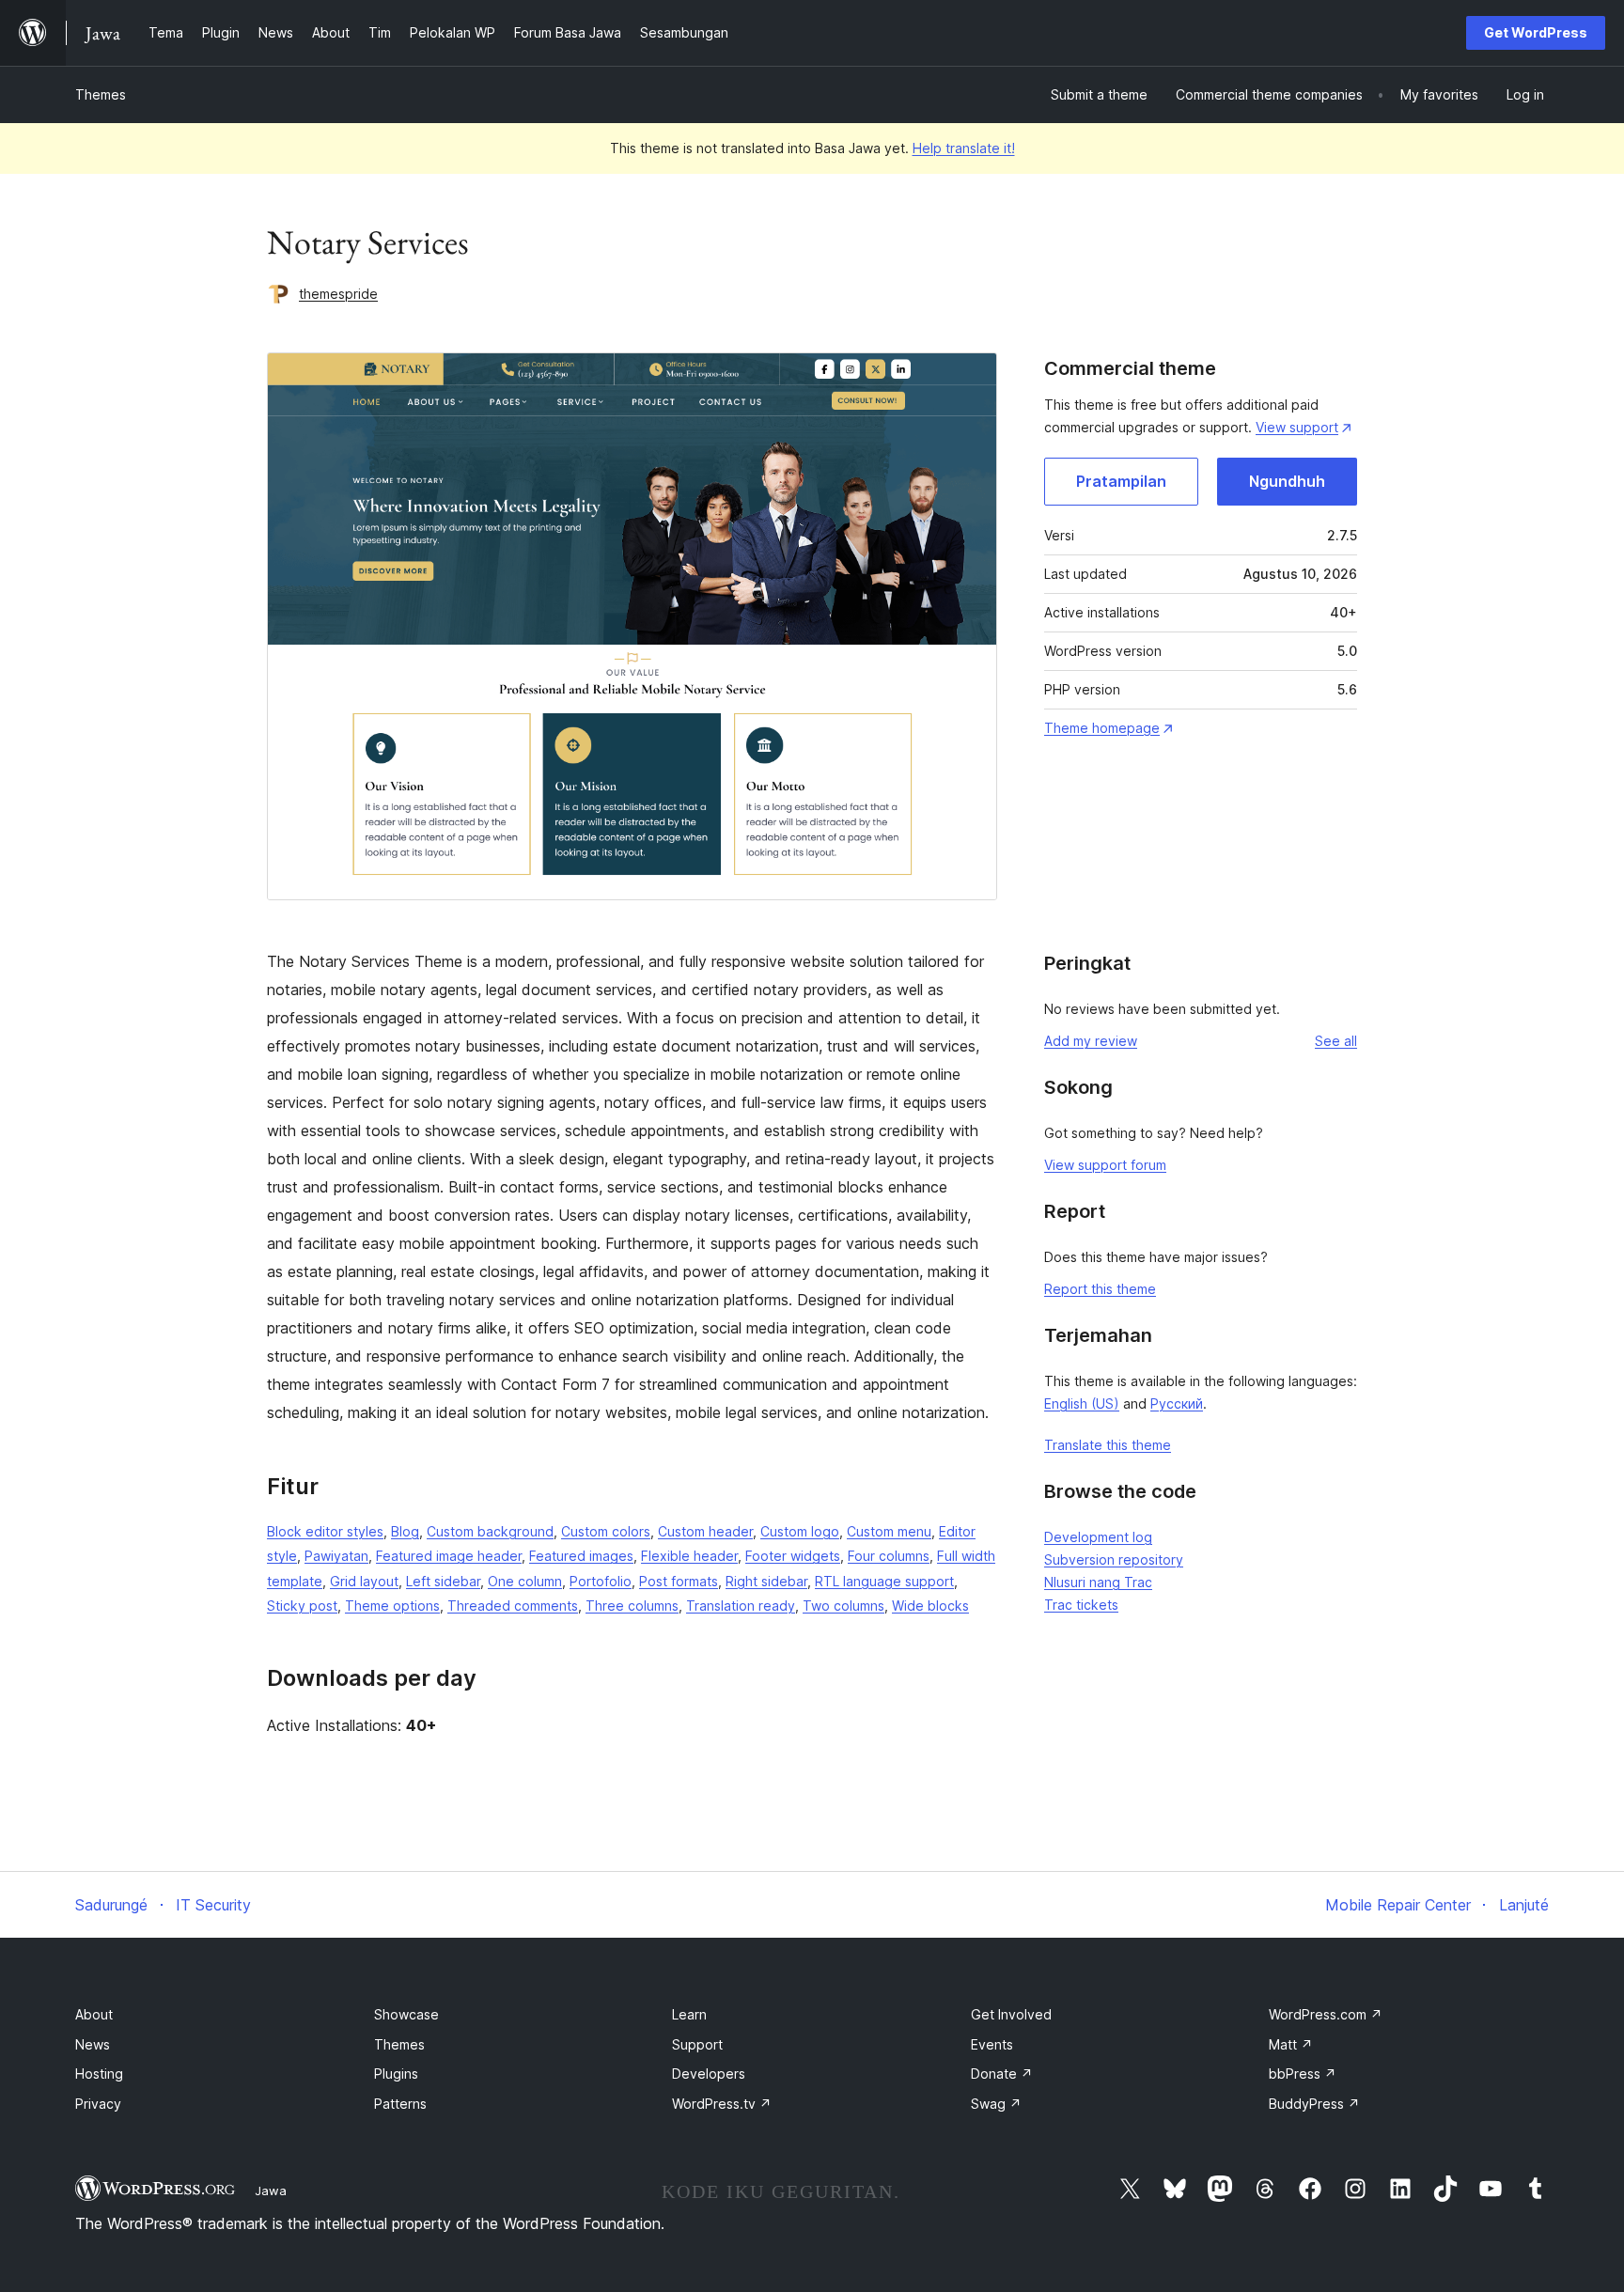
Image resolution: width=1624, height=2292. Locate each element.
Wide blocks (930, 1606)
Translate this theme (1108, 1445)
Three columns (632, 1606)
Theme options (392, 1606)
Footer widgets (793, 1556)
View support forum (1105, 1165)
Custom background (490, 1531)
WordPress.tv (722, 2104)
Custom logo (800, 1531)
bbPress (1303, 2074)
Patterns (400, 2104)
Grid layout (364, 1581)
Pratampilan (1121, 481)
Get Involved (1011, 2014)
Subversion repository (1114, 1559)
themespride (338, 294)
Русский (1177, 1403)
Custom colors (606, 1531)
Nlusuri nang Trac (1098, 1582)
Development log (1098, 1537)
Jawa (271, 2191)
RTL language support (884, 1581)
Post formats (679, 1581)
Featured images (581, 1556)
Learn (689, 2014)
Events (992, 2044)
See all (1336, 1041)
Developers (709, 2074)
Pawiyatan (336, 1556)
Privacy (98, 2104)
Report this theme (1100, 1289)
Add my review (1091, 1041)
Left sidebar (443, 1581)
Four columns (889, 1556)
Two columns (843, 1606)
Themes (101, 94)
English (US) (1082, 1403)
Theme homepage (1102, 728)
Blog (405, 1531)
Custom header (705, 1531)
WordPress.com (1326, 2014)
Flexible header (689, 1556)
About (94, 2014)
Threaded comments (513, 1606)
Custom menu (889, 1531)
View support (1297, 427)
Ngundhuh (1287, 481)
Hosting (99, 2074)
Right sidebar (766, 1581)
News (93, 2044)
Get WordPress (1536, 32)
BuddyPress (1314, 2104)
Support (697, 2044)
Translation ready (741, 1606)
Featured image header (449, 1556)
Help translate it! (964, 148)
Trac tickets (1081, 1605)
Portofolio (601, 1581)
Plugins (396, 2074)
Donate (1002, 2074)
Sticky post (302, 1606)
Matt (1291, 2044)
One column (525, 1581)
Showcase (406, 2014)
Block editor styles (325, 1531)
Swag (996, 2104)
